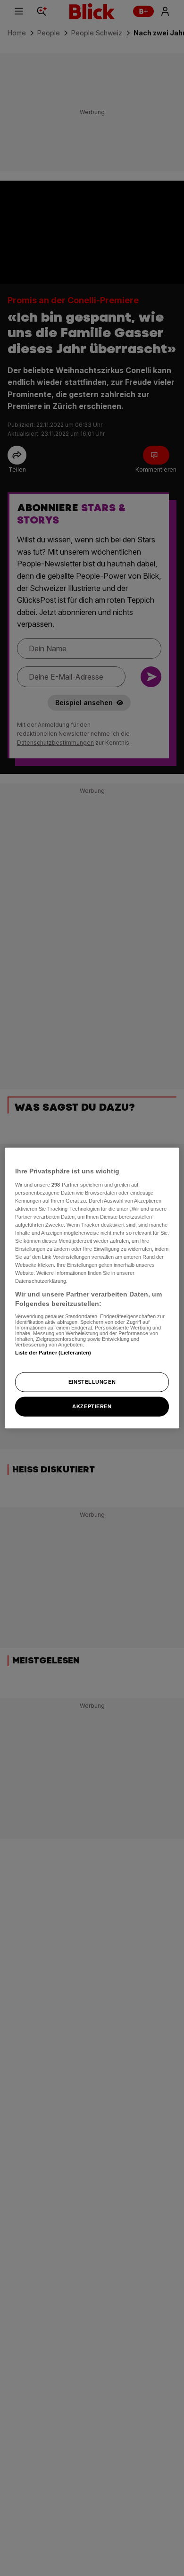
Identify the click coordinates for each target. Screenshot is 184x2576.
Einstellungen (92, 1382)
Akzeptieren (92, 1406)
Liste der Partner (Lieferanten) (53, 1352)
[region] (92, 1288)
